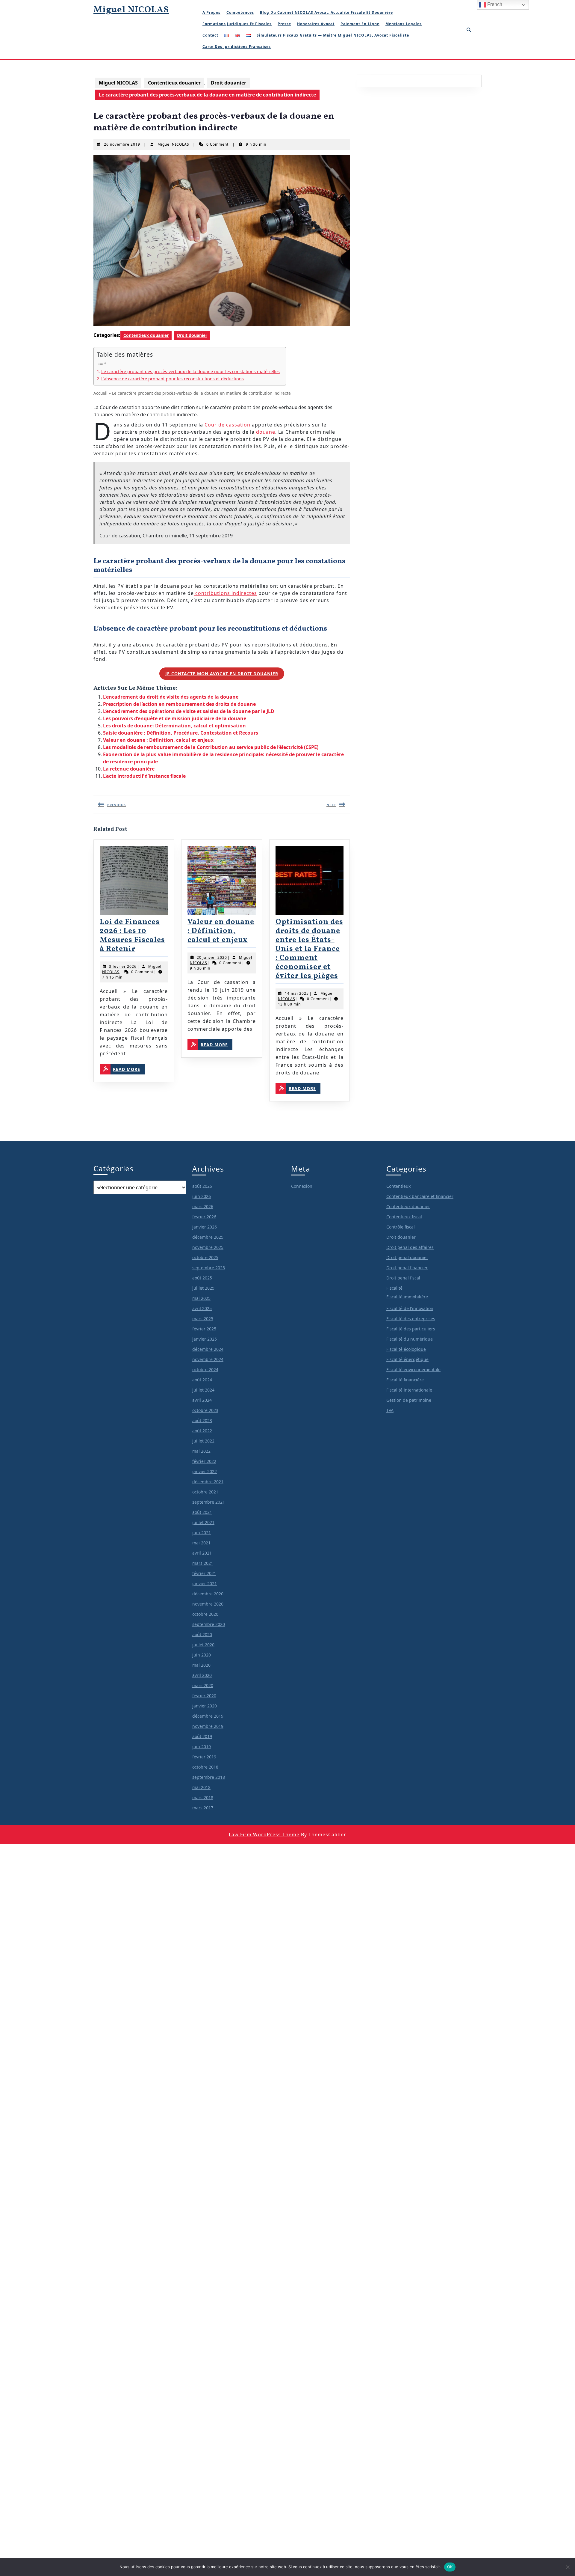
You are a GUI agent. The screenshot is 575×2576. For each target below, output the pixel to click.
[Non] (568, 2567)
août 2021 (202, 1512)
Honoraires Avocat (316, 24)
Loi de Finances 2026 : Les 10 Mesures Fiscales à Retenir (132, 936)
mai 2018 (201, 1787)
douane (266, 432)
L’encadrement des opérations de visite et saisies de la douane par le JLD (189, 711)
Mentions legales (404, 24)
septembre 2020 (209, 1624)
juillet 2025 (203, 1288)
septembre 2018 (209, 1777)
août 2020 (202, 1634)
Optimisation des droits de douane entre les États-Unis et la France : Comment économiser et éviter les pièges (309, 949)
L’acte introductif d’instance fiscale (144, 776)
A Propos (211, 12)
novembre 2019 (208, 1726)
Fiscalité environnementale (413, 1370)
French (494, 4)
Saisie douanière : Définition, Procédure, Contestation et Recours (181, 733)
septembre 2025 (209, 1268)
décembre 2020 (208, 1594)
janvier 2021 (205, 1584)
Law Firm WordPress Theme (264, 1835)
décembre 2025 (208, 1237)
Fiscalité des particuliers (411, 1329)
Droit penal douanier (407, 1257)
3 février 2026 (123, 966)
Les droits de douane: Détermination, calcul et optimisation (174, 726)
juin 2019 (202, 1747)
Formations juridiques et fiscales (237, 24)
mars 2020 (203, 1685)
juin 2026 (202, 1196)
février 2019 (204, 1757)
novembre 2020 (208, 1604)
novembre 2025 (208, 1247)
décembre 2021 (208, 1482)
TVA (390, 1410)
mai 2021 (201, 1543)
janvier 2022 (205, 1471)
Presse (284, 24)
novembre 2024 (208, 1359)
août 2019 (202, 1736)
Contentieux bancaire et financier (420, 1196)
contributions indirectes (225, 593)
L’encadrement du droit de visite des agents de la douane (171, 697)
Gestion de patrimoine (409, 1400)
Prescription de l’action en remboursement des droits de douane (179, 704)
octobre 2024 (205, 1370)
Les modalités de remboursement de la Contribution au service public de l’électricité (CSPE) (211, 747)
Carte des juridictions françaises (237, 47)
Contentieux (398, 1186)
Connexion (302, 1186)
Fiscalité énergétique (407, 1359)
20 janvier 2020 (212, 957)
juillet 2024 (203, 1390)
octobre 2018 (205, 1767)
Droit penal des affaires (410, 1247)
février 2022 (204, 1461)
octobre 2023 (205, 1410)
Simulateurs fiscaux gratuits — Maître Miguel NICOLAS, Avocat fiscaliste (333, 35)
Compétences (240, 12)
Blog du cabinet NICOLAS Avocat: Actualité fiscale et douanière (326, 12)
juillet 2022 (203, 1441)
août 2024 (202, 1380)
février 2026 (204, 1217)
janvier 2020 (205, 1706)
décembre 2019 (208, 1716)
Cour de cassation (228, 425)
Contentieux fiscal (404, 1217)
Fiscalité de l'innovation (410, 1308)
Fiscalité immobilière (407, 1297)
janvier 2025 (205, 1339)
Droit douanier (229, 83)
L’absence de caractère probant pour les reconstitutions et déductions (172, 379)
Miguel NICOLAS (131, 10)
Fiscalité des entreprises (411, 1319)
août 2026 (202, 1186)
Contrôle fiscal (401, 1227)
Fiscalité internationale (409, 1390)
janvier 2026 (205, 1227)
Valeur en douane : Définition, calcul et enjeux (158, 740)
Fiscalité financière (405, 1380)
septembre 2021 (209, 1502)
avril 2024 (202, 1400)
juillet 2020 (203, 1645)
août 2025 (202, 1278)
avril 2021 (202, 1553)
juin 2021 (202, 1533)
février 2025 (204, 1329)
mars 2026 (203, 1206)
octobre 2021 (205, 1492)
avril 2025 (202, 1308)
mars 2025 (203, 1319)
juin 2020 (202, 1655)
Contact (210, 35)
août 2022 (202, 1431)
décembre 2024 (208, 1349)
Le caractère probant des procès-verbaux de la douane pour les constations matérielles (190, 371)
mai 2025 (201, 1298)
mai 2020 (201, 1665)
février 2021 (204, 1573)
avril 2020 (202, 1675)
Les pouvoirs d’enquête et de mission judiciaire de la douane (175, 718)
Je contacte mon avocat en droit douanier (222, 674)
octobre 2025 (205, 1257)
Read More (129, 1069)
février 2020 (204, 1696)
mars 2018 (203, 1798)
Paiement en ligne (360, 24)
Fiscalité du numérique (410, 1339)
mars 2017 (203, 1808)
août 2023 (202, 1420)
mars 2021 (203, 1563)
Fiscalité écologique (406, 1349)
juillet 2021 (203, 1522)
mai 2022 (201, 1451)
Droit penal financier (407, 1268)
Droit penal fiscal (403, 1278)
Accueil (100, 393)
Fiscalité (394, 1288)
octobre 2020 (205, 1614)
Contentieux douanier (174, 83)
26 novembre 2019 (122, 144)
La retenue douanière (129, 769)
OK (450, 2567)
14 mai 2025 (297, 993)
